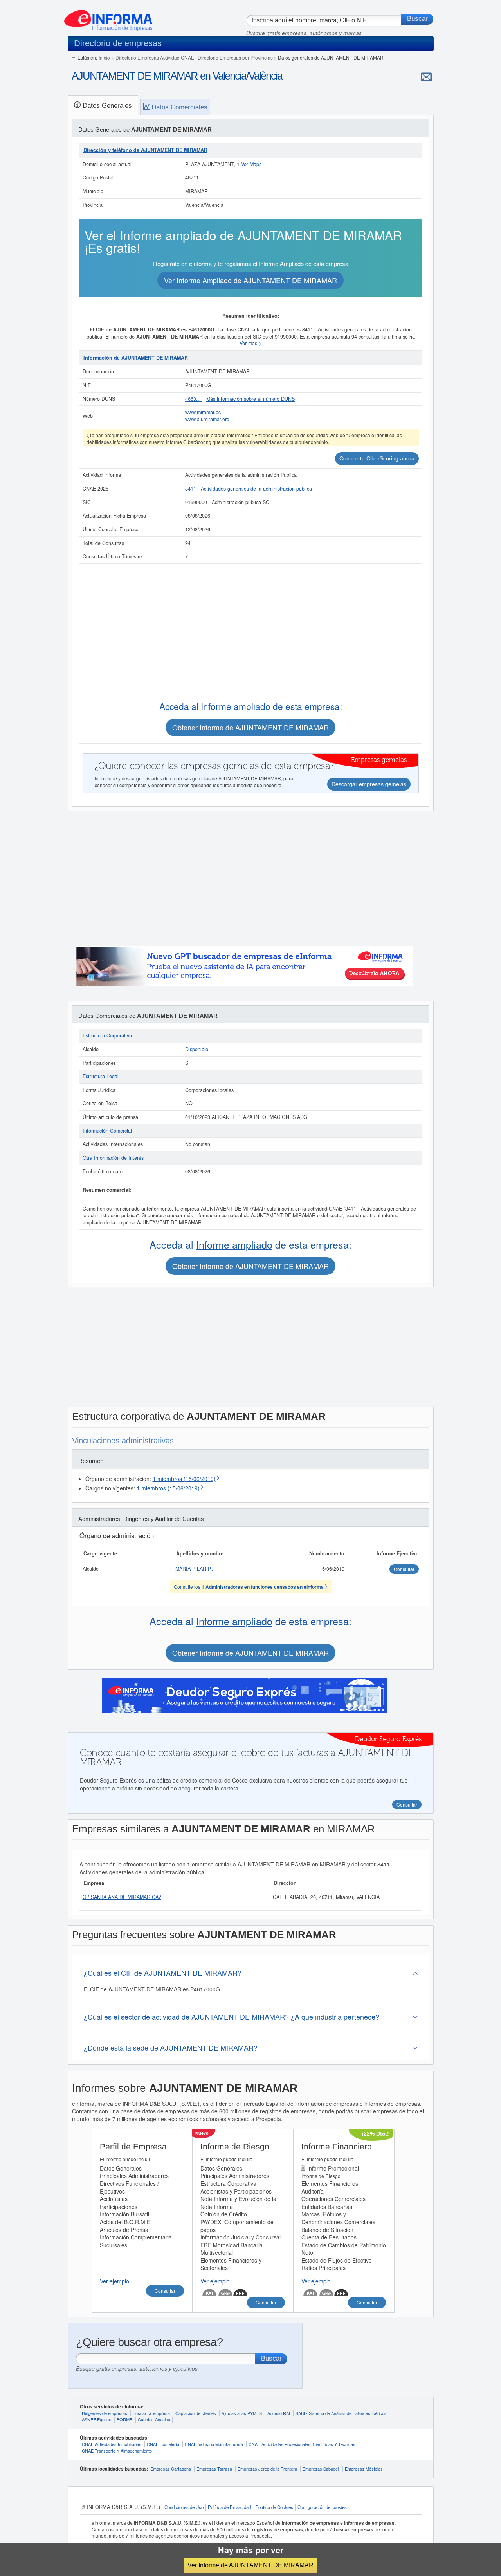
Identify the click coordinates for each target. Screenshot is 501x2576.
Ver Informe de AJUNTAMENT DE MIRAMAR (250, 2565)
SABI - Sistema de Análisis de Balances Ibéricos (341, 2413)
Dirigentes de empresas (105, 2413)
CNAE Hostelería (163, 2444)
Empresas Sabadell (321, 2469)
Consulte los (249, 1587)
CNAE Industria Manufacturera (214, 2444)
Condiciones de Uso (184, 2507)
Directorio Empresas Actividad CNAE (155, 57)
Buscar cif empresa (151, 2413)
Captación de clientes (196, 2413)
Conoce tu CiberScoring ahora (377, 458)
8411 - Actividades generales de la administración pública (249, 489)
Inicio (104, 57)
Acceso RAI (279, 2413)
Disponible (197, 1049)
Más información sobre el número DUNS (250, 399)
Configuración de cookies (322, 2507)
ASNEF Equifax (96, 2419)
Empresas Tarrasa (214, 2469)
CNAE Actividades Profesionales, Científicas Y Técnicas (302, 2444)
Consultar (165, 2291)
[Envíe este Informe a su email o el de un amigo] (426, 77)
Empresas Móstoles (364, 2469)
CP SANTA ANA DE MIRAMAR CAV (122, 1897)
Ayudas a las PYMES (242, 2413)
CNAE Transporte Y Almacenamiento (117, 2451)
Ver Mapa (251, 164)
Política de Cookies (274, 2507)
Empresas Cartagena (171, 2469)
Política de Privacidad (229, 2507)
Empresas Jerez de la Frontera (267, 2469)
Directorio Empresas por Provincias (235, 57)
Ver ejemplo (114, 2281)
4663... (194, 399)
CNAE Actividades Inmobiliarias (112, 2444)
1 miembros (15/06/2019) (184, 1479)
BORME (124, 2419)
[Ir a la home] (108, 17)
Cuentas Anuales (154, 2419)
